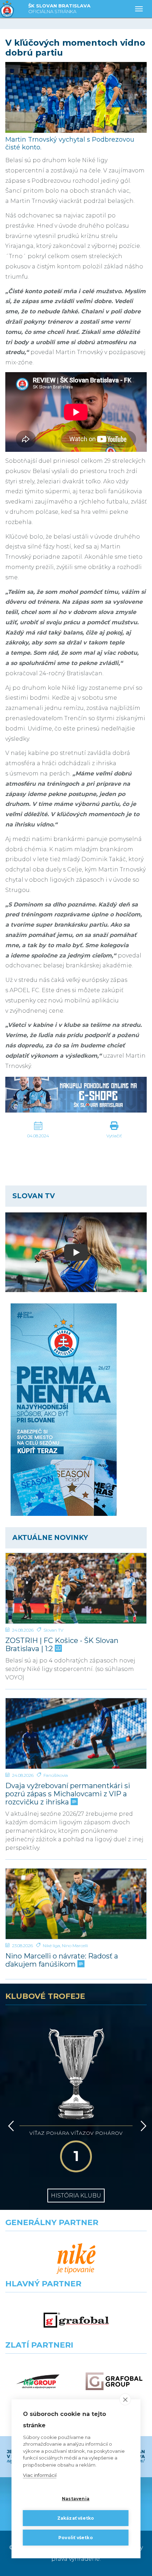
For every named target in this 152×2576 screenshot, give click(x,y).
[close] (125, 2399)
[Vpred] (142, 2126)
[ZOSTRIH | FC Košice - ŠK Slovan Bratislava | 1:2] (76, 1588)
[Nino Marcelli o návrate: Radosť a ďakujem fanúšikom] (76, 1904)
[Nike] (76, 2259)
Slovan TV (53, 1630)
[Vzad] (10, 2126)
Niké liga (51, 1946)
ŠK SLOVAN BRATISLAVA (59, 8)
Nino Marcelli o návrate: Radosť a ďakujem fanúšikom (62, 1960)
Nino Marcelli (75, 1946)
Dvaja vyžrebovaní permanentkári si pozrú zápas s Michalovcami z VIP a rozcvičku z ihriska (68, 1794)
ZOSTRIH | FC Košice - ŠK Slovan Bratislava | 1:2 (62, 1645)
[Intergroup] (38, 2381)
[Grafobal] (76, 2320)
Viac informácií (40, 2475)
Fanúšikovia (56, 1775)
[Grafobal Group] (114, 2381)
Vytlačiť (114, 1136)
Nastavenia (76, 2499)
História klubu (76, 2196)
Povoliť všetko (76, 2538)
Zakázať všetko (76, 2518)
